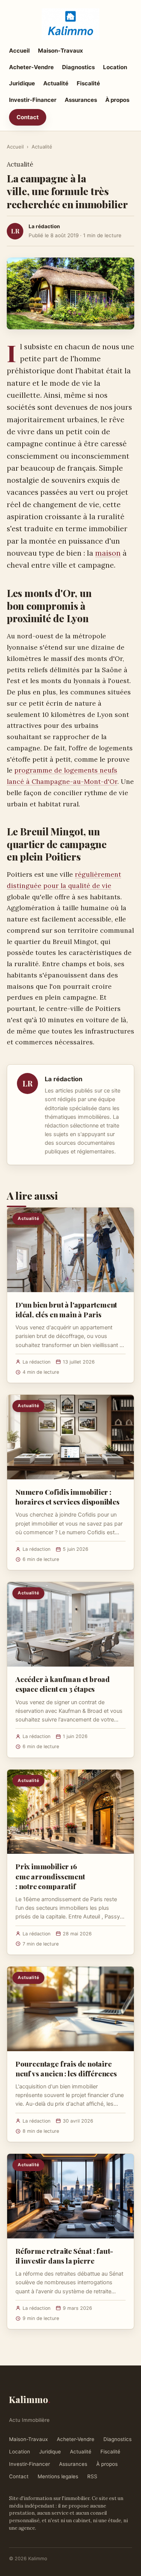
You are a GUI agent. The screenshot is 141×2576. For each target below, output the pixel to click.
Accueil (19, 51)
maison (108, 553)
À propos (117, 100)
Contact (28, 117)
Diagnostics (78, 67)
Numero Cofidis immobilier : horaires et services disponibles (67, 1497)
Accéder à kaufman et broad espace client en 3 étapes (63, 1684)
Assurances (81, 100)
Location (115, 67)
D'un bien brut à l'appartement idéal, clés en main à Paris (66, 1309)
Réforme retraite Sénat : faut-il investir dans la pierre (64, 2256)
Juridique (22, 83)
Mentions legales (58, 2476)
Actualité (56, 83)
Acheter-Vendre (31, 67)
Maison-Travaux (61, 51)
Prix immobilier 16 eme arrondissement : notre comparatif (50, 1876)
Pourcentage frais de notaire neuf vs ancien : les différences (66, 2068)
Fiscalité (88, 83)
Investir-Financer (33, 100)
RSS (92, 2476)
